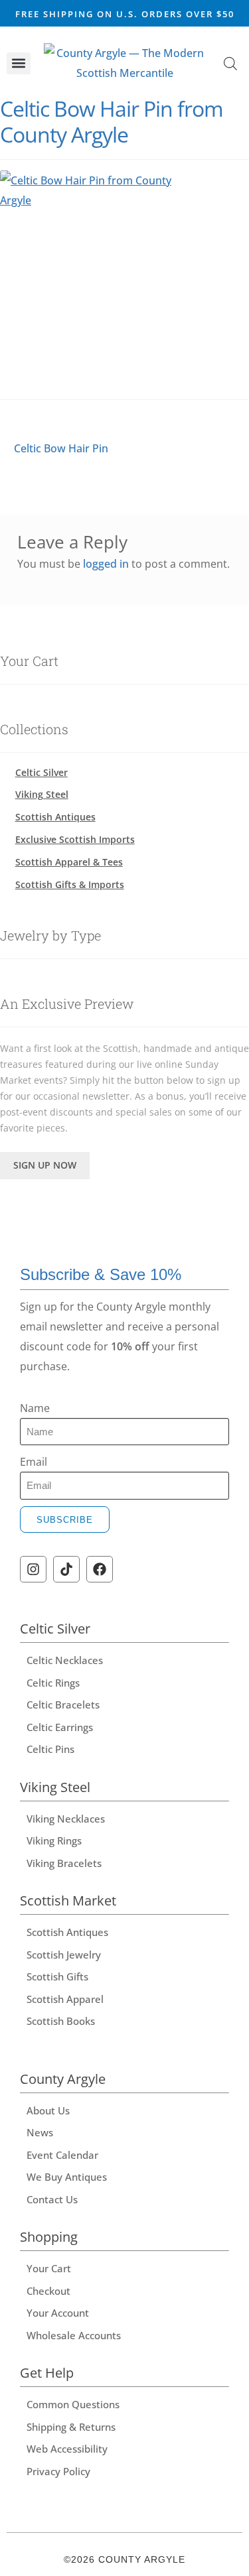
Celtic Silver (41, 772)
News (40, 2132)
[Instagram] (33, 1569)
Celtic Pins (50, 1749)
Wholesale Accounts (74, 2335)
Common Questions (73, 2404)
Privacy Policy (58, 2471)
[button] (19, 63)
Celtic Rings (53, 1683)
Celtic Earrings (60, 1727)
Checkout (48, 2291)
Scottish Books (61, 2021)
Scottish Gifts (57, 1976)
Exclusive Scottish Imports (75, 839)
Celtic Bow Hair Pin (61, 447)
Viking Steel (42, 794)
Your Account (58, 2313)
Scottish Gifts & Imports (70, 884)
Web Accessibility (67, 2449)
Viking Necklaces (66, 1819)
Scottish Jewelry (64, 1955)
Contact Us (52, 2199)
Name (35, 1408)
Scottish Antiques (55, 817)
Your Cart (49, 2268)
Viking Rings (54, 1840)
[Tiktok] (66, 1569)
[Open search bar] (230, 63)
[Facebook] (100, 1569)
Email (34, 1462)
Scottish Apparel (65, 1999)
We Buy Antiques (67, 2177)
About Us (48, 2110)
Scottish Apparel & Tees (69, 862)
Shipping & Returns (71, 2427)
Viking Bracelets (64, 1863)
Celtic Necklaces (65, 1660)
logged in (106, 564)
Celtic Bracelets (63, 1705)
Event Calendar (62, 2155)
